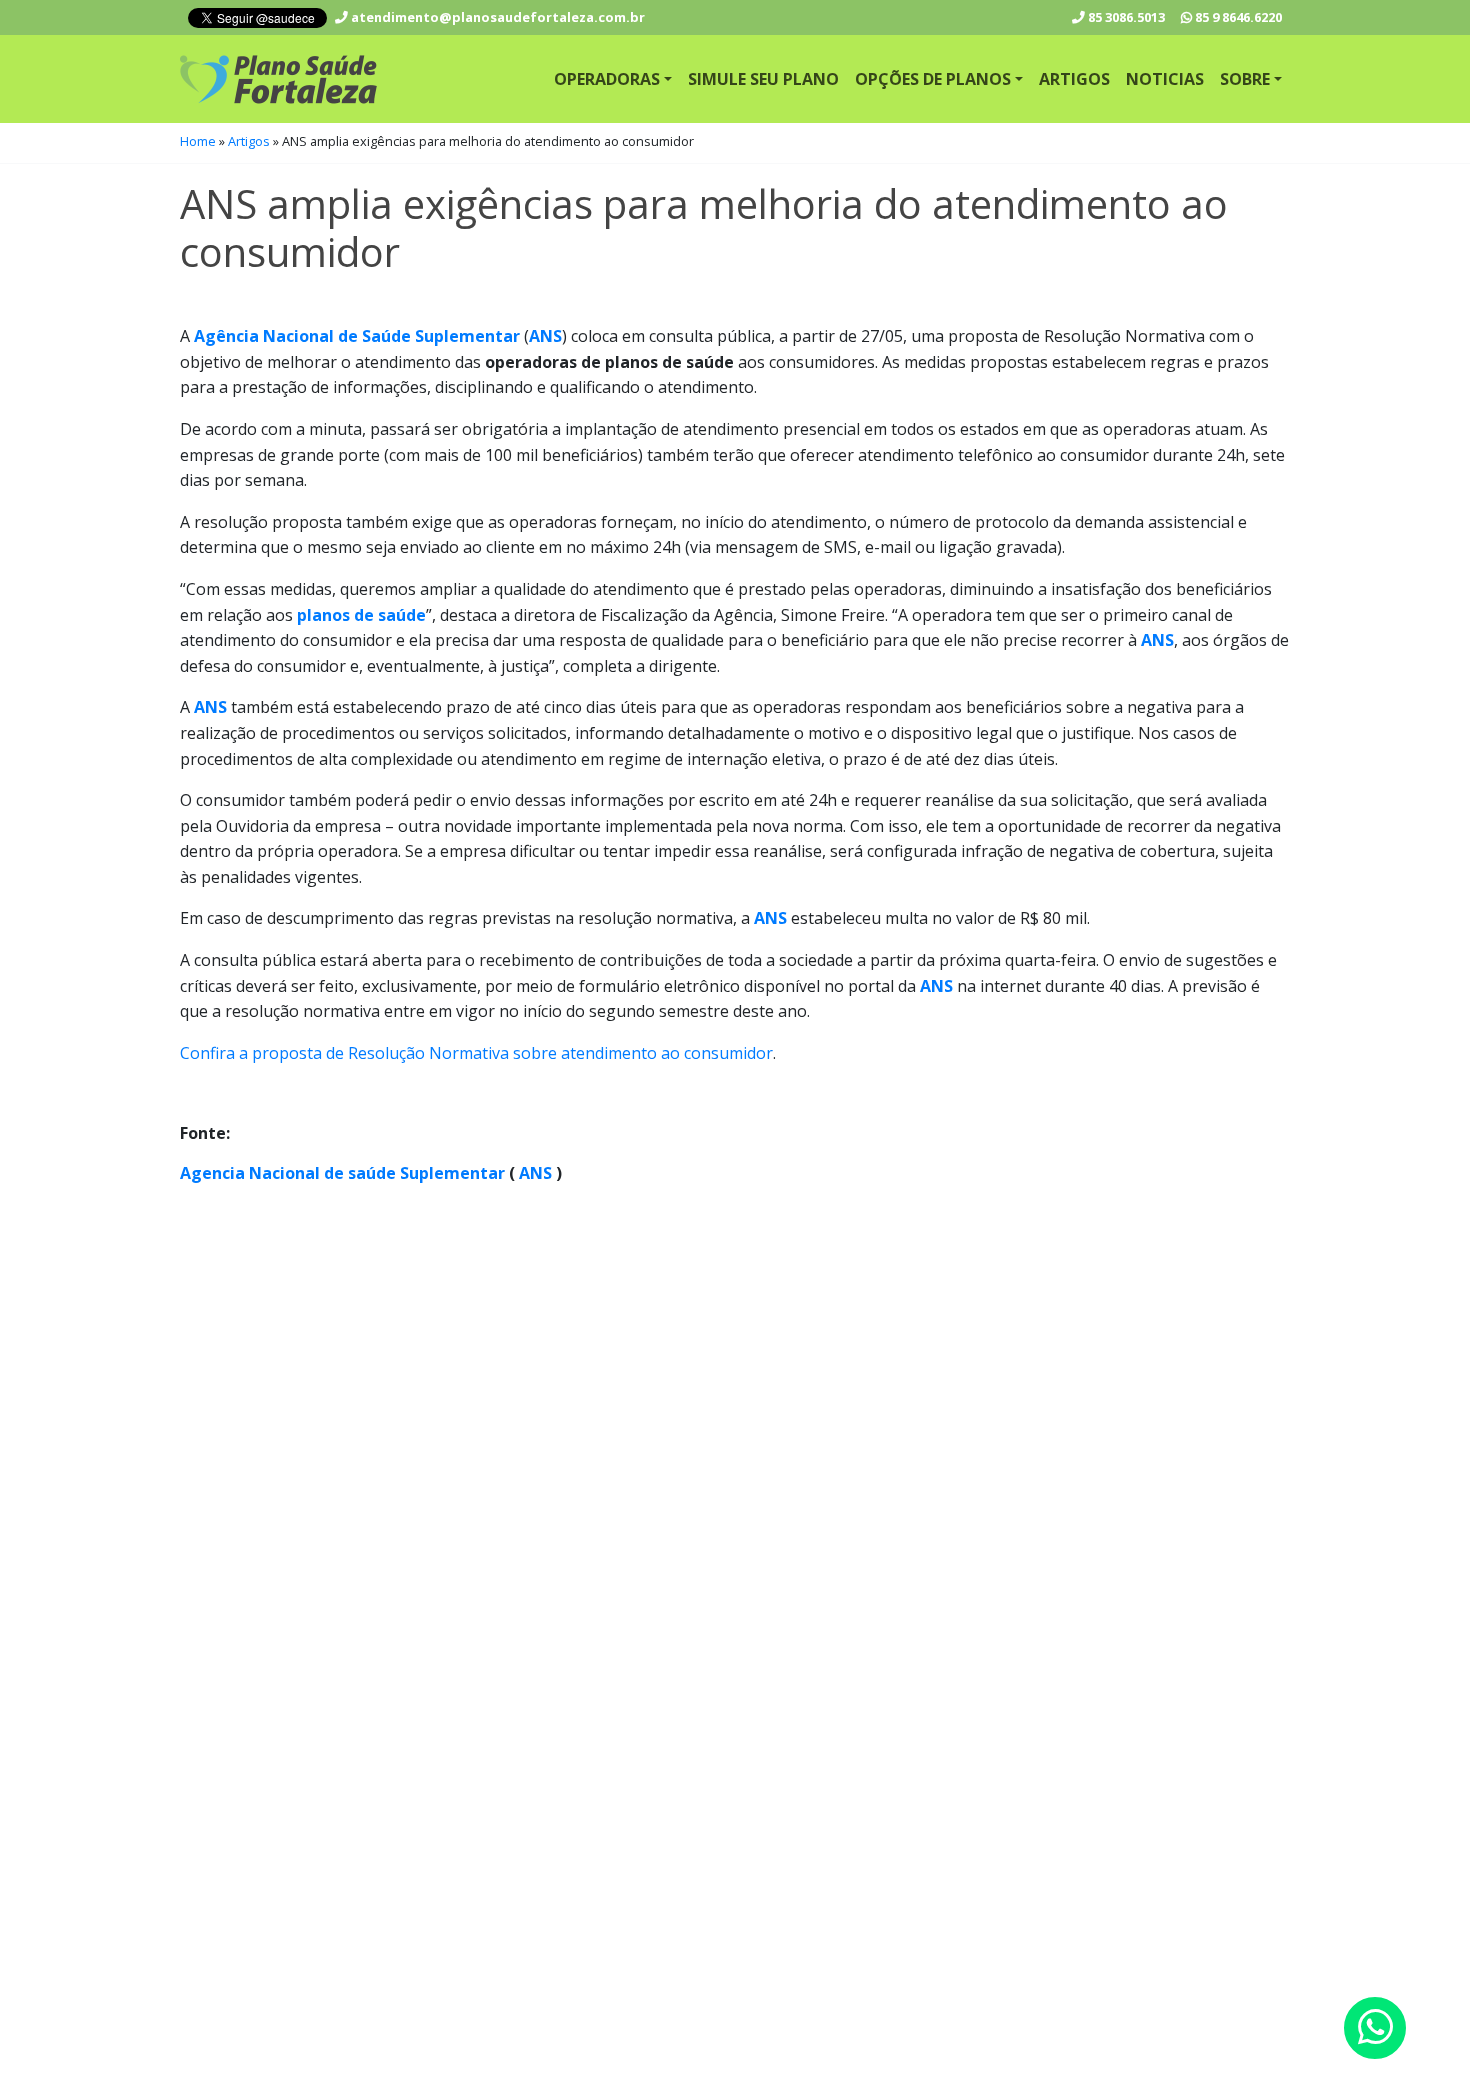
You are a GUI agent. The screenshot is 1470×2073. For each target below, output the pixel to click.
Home (198, 141)
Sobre (1245, 79)
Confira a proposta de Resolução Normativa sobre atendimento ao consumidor (476, 1053)
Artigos (1074, 79)
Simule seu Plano (763, 79)
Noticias (1165, 79)
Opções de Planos (933, 79)
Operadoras (607, 79)
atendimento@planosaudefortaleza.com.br (496, 17)
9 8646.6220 (1238, 17)
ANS (533, 1173)
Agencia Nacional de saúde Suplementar (342, 1173)
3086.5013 (1126, 17)
